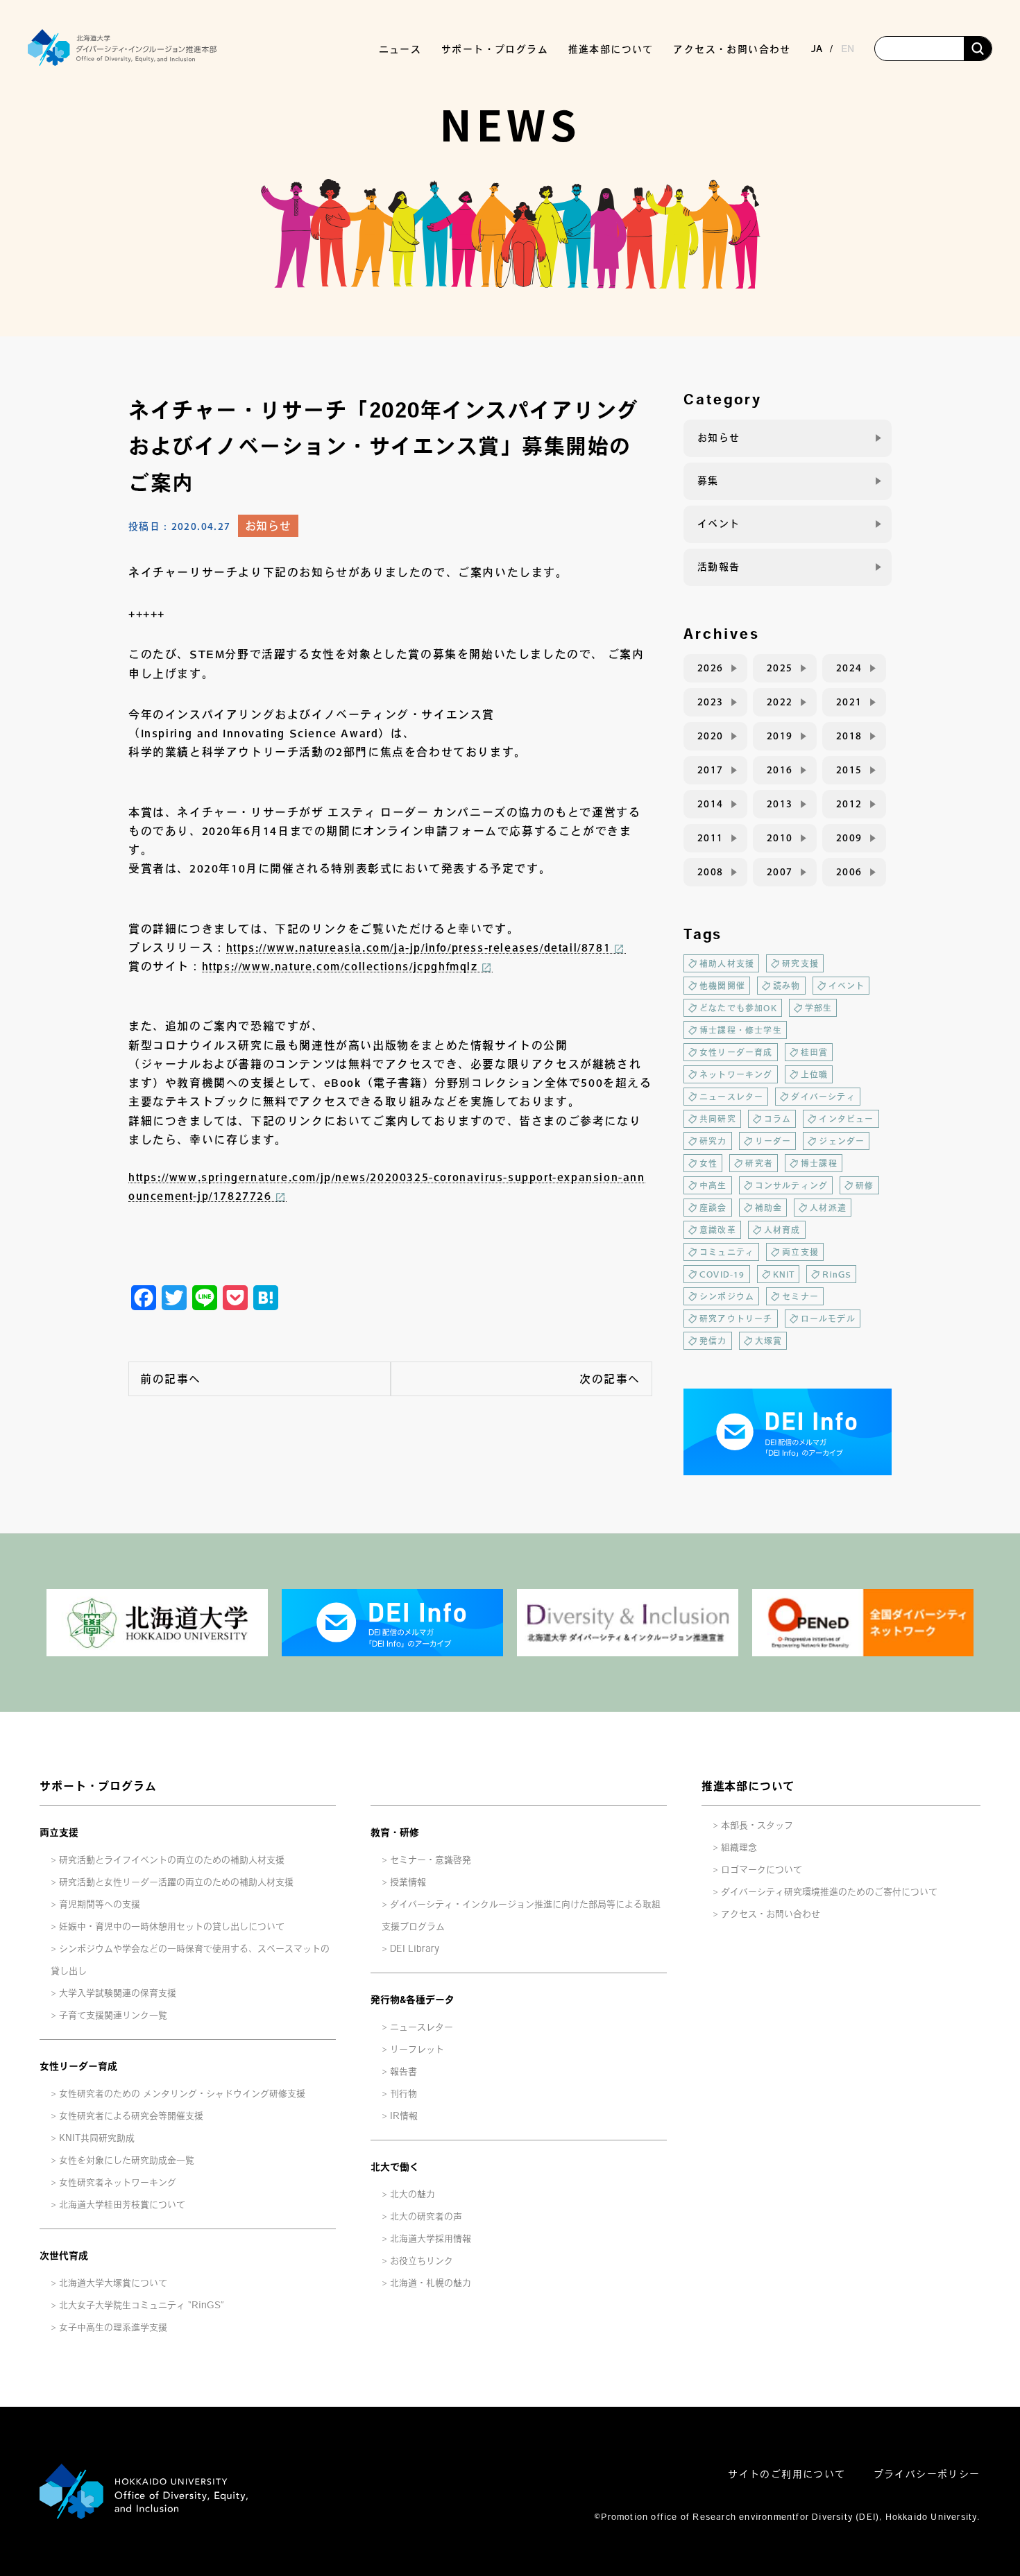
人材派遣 (828, 1208)
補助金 (769, 1208)
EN (848, 49)
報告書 (403, 2071)
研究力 (713, 1141)
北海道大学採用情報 (431, 2239)
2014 (711, 804)
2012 (849, 804)
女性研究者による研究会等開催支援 (131, 2116)
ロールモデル (828, 1319)
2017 (711, 770)
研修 (865, 1185)
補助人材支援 (727, 963)
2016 (780, 770)
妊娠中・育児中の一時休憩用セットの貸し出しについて (172, 1926)
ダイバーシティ (823, 1097)
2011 (711, 838)
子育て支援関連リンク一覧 (113, 2015)
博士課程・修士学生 (741, 1030)
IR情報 (404, 2116)
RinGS (837, 1274)
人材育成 (782, 1230)
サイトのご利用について (787, 2474)
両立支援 (800, 1252)
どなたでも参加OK (738, 1008)
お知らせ (268, 526)
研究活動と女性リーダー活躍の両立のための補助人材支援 (176, 1882)
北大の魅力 (413, 2194)
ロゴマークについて (762, 1870)
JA (817, 49)
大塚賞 (769, 1341)
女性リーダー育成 (736, 1052)
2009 (849, 838)
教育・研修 (395, 1832)
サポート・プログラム (98, 1786)
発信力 (713, 1341)
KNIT (784, 1274)
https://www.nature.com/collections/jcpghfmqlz (340, 966)
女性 (708, 1163)
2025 (780, 668)
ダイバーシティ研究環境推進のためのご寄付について (829, 1892)
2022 (780, 702)
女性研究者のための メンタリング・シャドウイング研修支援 (182, 2094)
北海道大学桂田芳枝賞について (122, 2205)
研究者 (759, 1163)
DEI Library (415, 1949)
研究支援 (800, 963)
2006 (849, 872)
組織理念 (739, 1847)
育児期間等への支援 (100, 1904)
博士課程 (819, 1163)
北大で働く (395, 2167)
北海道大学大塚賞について (113, 2283)
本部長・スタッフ (757, 1825)
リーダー (773, 1141)
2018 (849, 736)
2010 (780, 838)
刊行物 (403, 2094)
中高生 (713, 1185)
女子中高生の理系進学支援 (113, 2327)
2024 (849, 668)
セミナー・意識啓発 (431, 1860)
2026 (711, 668)
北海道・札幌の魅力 (431, 2283)
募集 (708, 481)
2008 (711, 872)
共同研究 (718, 1119)
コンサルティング (792, 1185)
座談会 (713, 1208)
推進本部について (748, 1786)
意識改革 (718, 1230)
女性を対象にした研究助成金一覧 (127, 2160)
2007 (780, 872)
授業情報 (408, 1882)
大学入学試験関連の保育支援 (118, 1993)
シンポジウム (727, 1296)
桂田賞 (815, 1052)
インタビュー (846, 1119)
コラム (778, 1119)
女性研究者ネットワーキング (118, 2182)
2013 (780, 804)
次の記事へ (610, 1379)
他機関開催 (722, 986)
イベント (719, 524)
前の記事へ (171, 1379)
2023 (711, 702)
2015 (849, 770)
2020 (711, 736)
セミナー (800, 1296)
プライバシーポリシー (927, 2474)
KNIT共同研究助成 (97, 2138)
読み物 (787, 986)
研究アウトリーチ (736, 1319)
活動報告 (719, 567)
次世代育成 (64, 2256)
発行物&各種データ (413, 2000)
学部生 (819, 1008)
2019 (780, 736)
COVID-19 (722, 1274)
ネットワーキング (736, 1074)
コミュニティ (727, 1252)
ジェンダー (842, 1141)
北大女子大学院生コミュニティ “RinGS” (142, 2305)
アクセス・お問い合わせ (732, 49)
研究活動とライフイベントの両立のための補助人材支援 (172, 1860)
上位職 (815, 1074)
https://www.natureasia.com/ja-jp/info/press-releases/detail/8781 (418, 947)
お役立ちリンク (422, 2261)
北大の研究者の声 (426, 2216)
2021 (849, 702)
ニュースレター (731, 1097)
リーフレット (417, 2049)
